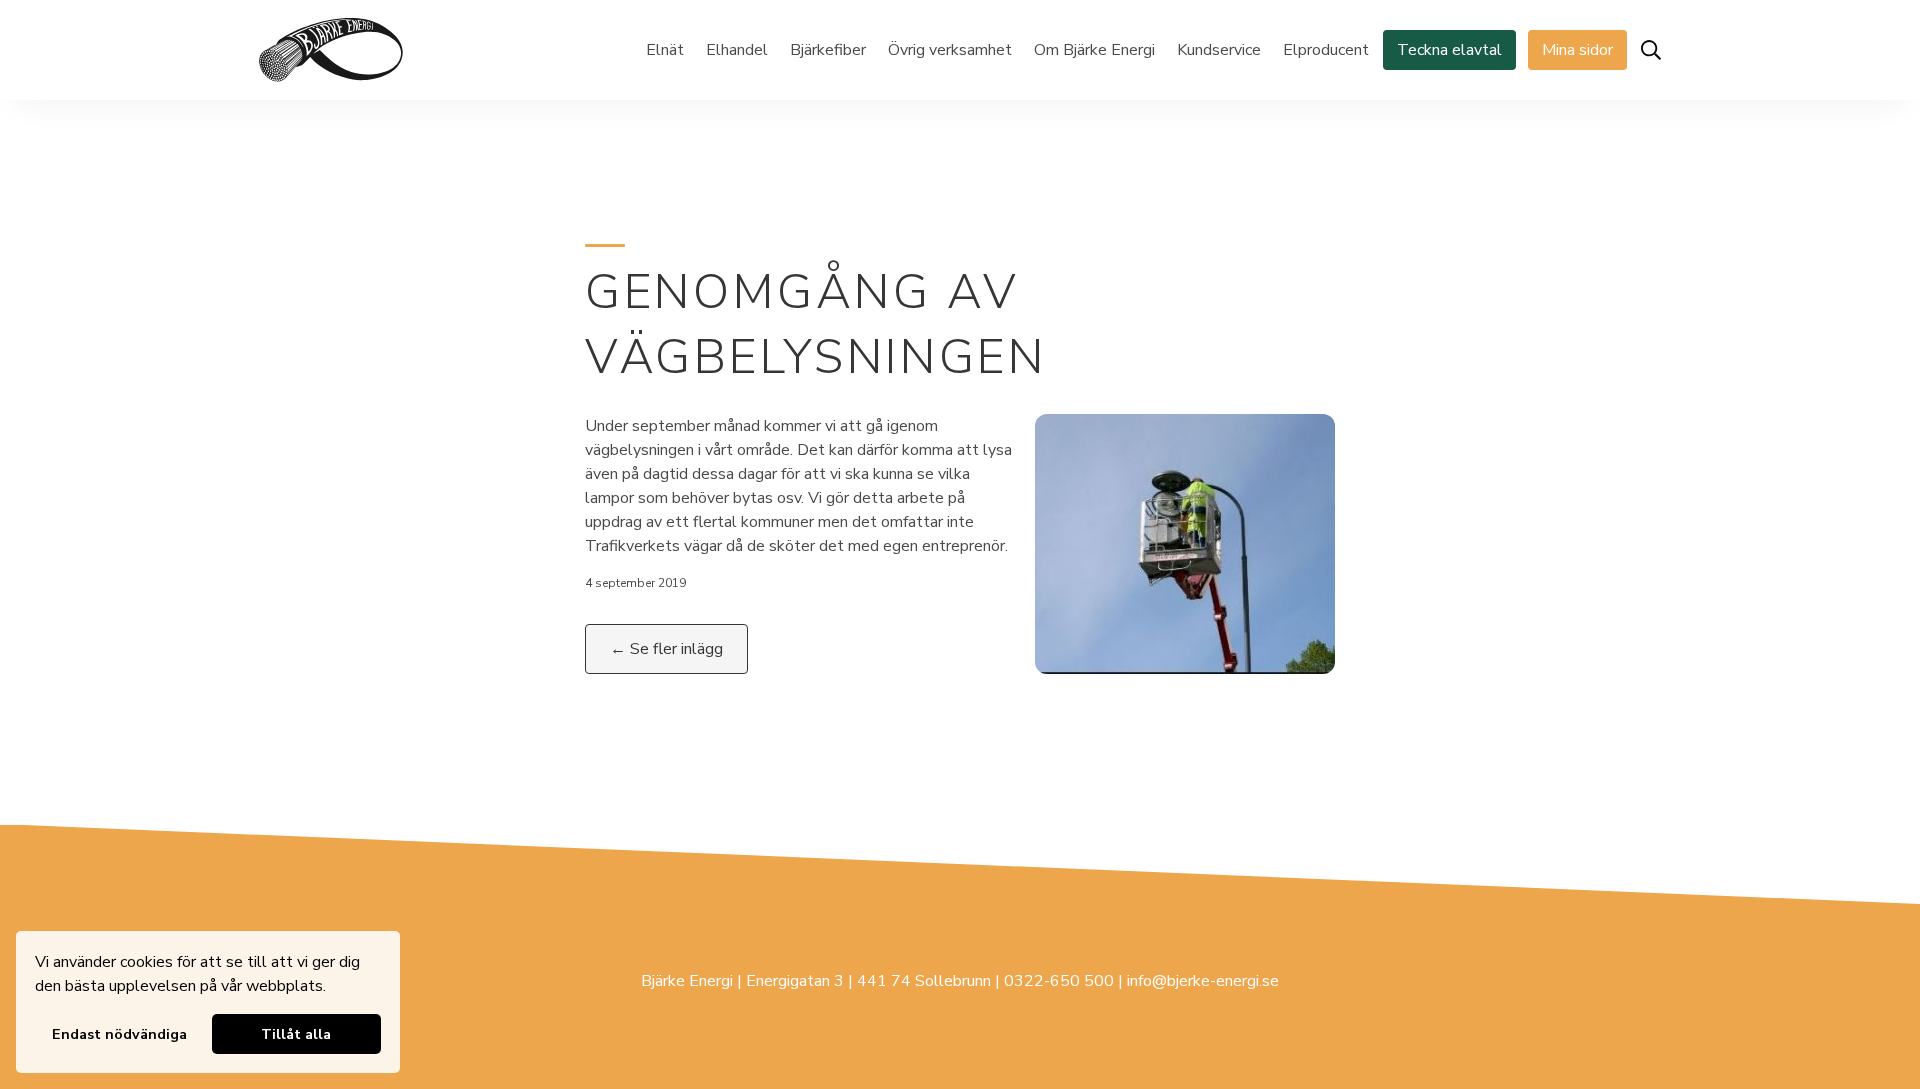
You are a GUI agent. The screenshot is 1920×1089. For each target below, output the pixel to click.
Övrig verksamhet (950, 50)
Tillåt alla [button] (296, 1034)
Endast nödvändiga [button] (119, 1034)
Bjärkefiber (828, 50)
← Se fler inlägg (666, 649)
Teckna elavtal (1449, 50)
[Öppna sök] (1651, 50)
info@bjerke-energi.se (1203, 981)
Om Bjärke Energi (1094, 50)
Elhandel (737, 50)
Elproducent (1326, 50)
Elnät (665, 50)
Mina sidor (1577, 50)
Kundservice (1219, 50)
